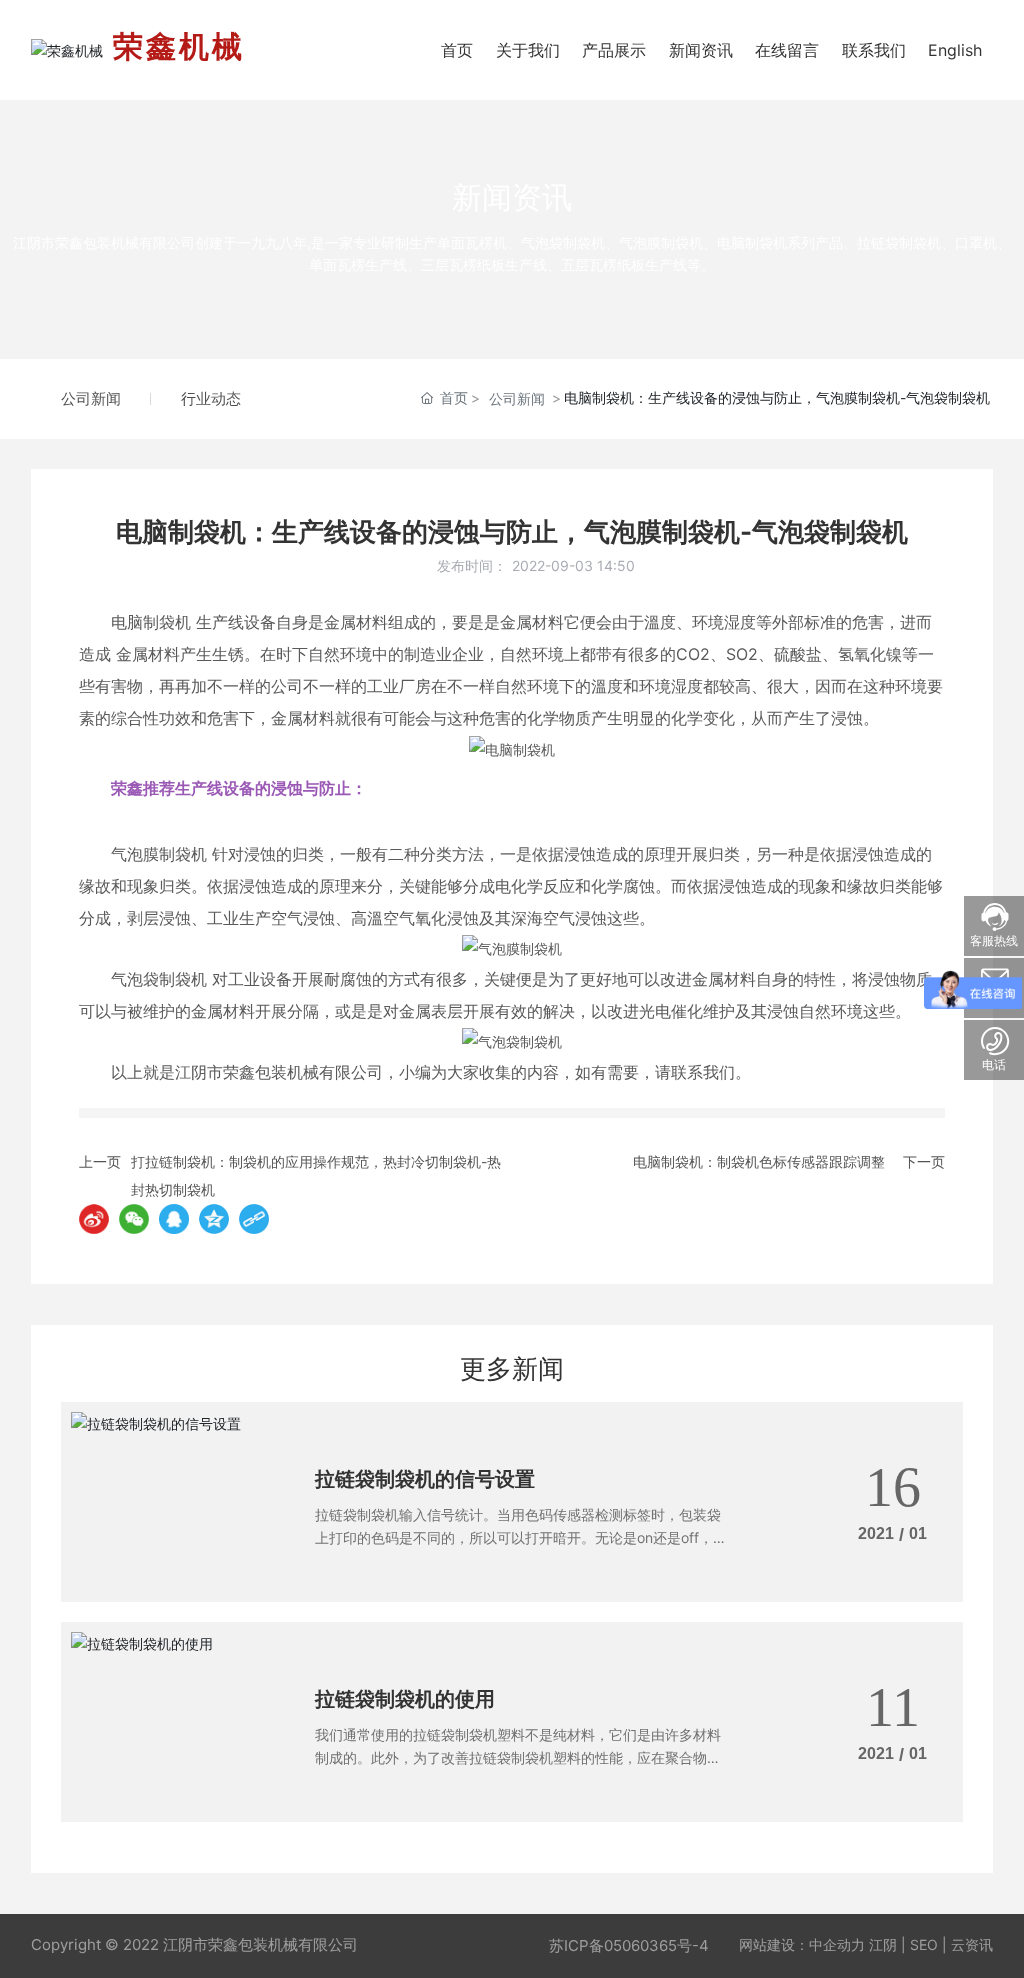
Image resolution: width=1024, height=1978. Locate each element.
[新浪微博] (94, 1219)
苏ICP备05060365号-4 (629, 1945)
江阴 (883, 1944)
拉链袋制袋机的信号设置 (425, 1479)
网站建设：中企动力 (802, 1944)
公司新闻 (91, 398)
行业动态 (211, 398)
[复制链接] (254, 1219)
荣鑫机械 (179, 46)
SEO (924, 1944)
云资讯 (972, 1944)
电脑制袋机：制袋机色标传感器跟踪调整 (759, 1161)
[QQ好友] (174, 1219)
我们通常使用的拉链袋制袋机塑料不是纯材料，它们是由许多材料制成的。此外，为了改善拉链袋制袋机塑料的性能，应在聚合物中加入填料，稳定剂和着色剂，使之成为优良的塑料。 (518, 1757)
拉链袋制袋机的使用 (405, 1699)
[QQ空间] (214, 1219)
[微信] (134, 1219)
